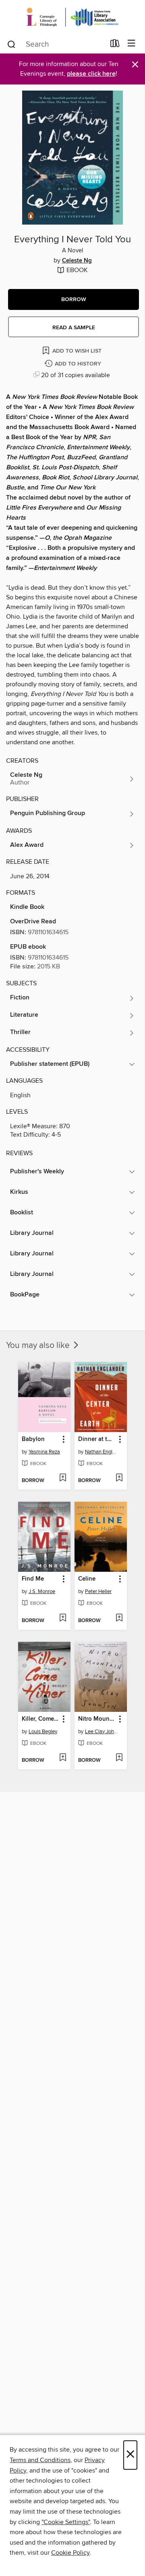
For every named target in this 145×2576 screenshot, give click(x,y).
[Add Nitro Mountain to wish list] (119, 1758)
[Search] (11, 44)
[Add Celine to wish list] (119, 1618)
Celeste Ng (77, 261)
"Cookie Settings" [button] (66, 2522)
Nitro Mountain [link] (97, 1719)
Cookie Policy (70, 2553)
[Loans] (115, 45)
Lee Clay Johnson (102, 1732)
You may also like (39, 1346)
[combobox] (56, 44)
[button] (74, 299)
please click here (91, 74)
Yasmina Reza (44, 1452)
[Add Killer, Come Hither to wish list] (63, 1758)
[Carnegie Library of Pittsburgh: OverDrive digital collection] (72, 17)
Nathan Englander (102, 1452)
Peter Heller (98, 1591)
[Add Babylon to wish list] (63, 1478)
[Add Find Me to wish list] (63, 1618)
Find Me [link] (33, 1579)
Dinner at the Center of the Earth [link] (97, 1439)
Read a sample (74, 328)
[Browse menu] (132, 44)
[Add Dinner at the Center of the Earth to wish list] (119, 1478)
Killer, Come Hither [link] (40, 1719)
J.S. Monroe (42, 1591)
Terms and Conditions (40, 2460)
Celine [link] (87, 1579)
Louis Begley (43, 1732)
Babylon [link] (33, 1439)
